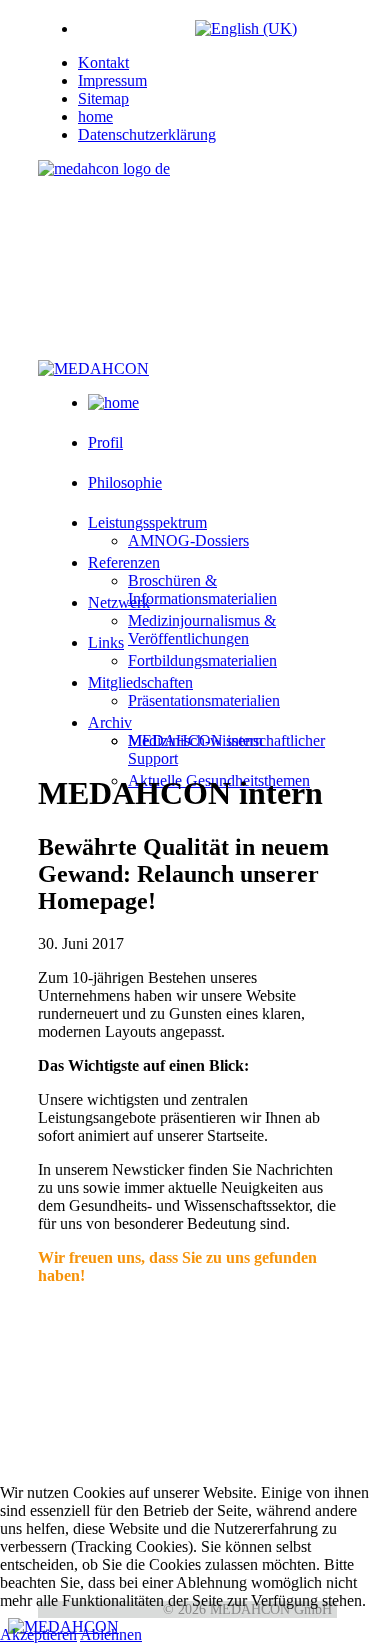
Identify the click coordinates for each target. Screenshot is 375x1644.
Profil (105, 442)
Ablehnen (111, 1634)
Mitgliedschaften (140, 682)
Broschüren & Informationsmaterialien (202, 589)
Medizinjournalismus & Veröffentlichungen (202, 629)
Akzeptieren (38, 1634)
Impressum (112, 80)
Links (106, 642)
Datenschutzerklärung (147, 134)
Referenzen (124, 562)
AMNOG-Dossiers (188, 540)
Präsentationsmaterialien (204, 700)
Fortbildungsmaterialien (202, 660)
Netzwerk (119, 602)
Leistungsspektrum (147, 522)
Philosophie (125, 482)
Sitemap (103, 98)
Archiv (110, 722)
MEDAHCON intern (195, 740)
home (95, 116)
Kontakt (103, 62)
